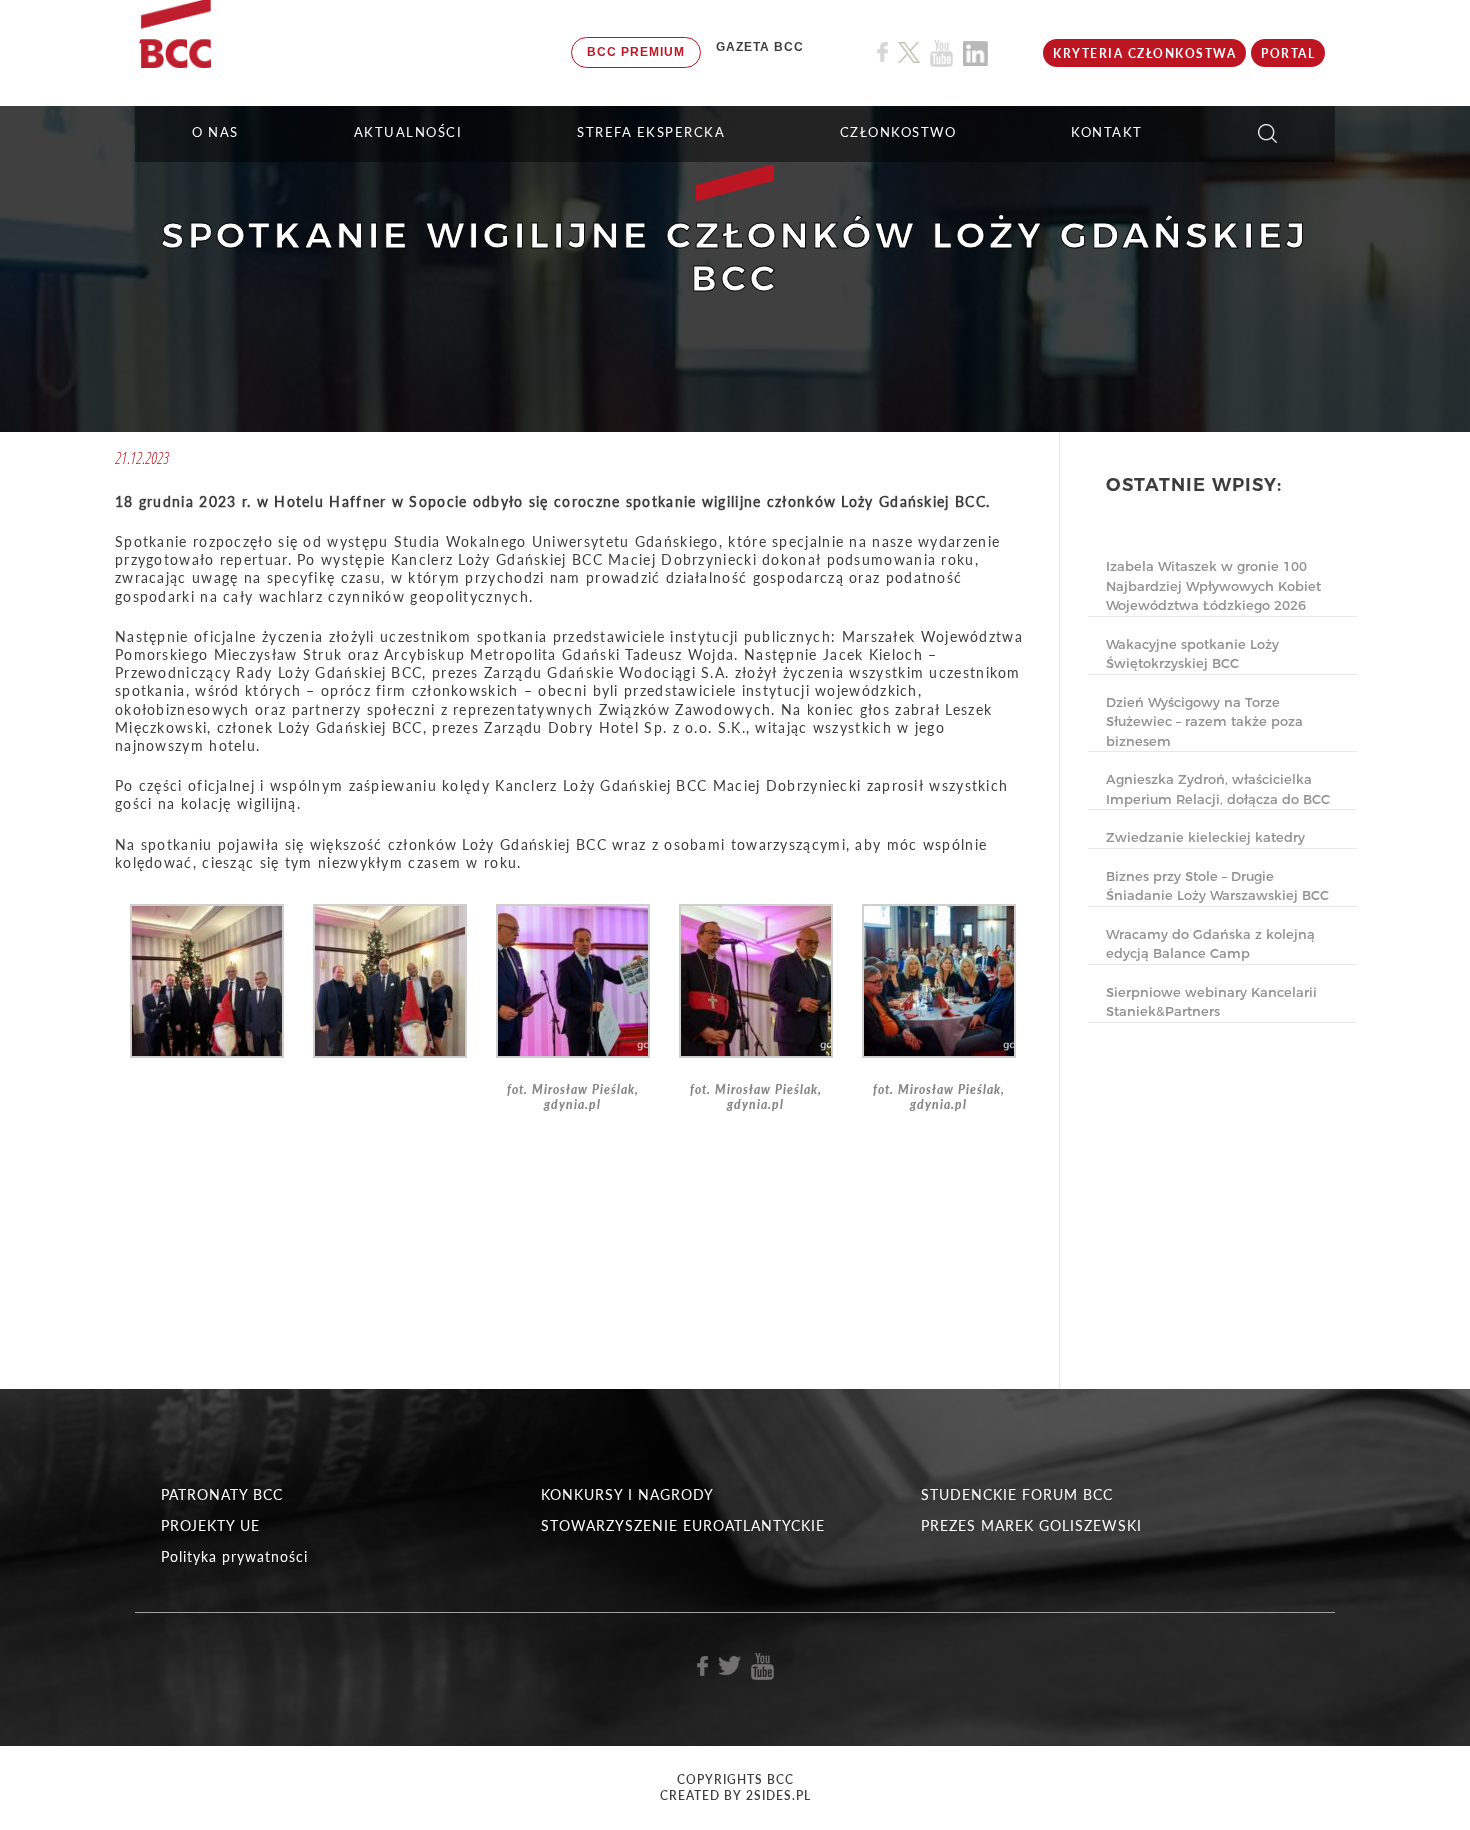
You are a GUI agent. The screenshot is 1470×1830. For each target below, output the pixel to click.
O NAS (215, 132)
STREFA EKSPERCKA (651, 132)
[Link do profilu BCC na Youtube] (941, 53)
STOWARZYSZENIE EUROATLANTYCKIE (683, 1525)
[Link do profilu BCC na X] (909, 53)
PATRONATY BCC (222, 1494)
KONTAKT (1107, 132)
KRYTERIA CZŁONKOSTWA (1144, 53)
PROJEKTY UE (210, 1525)
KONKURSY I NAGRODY (627, 1494)
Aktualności (408, 132)
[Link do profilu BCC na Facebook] (882, 52)
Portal (1288, 53)
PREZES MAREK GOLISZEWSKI (1031, 1525)
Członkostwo (898, 132)
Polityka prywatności (234, 1556)
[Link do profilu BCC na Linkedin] (975, 53)
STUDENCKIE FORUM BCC (1017, 1494)
